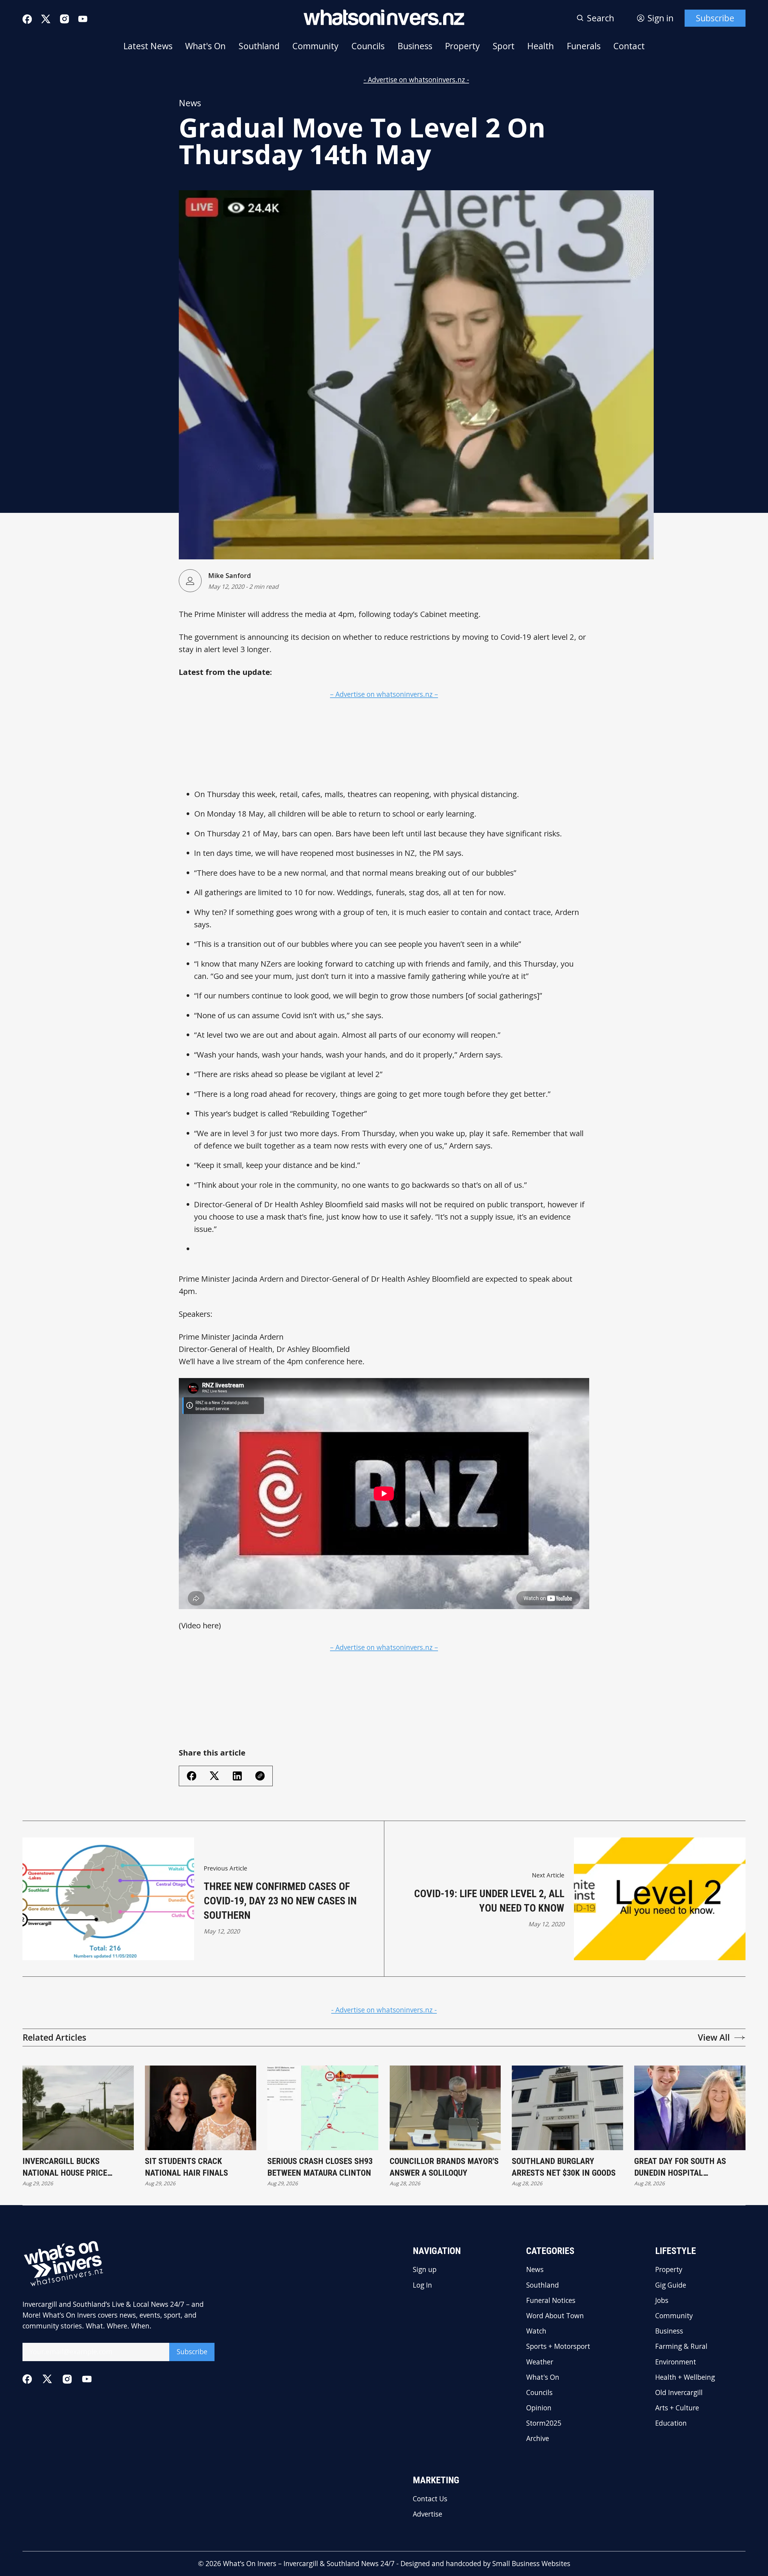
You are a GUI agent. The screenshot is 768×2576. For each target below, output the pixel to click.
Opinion (539, 2408)
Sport (504, 46)
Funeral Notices (551, 2301)
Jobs (662, 2301)
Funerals (584, 46)
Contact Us (430, 2499)
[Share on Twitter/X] (214, 1776)
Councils (368, 46)
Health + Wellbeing (685, 2377)
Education (671, 2423)
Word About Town (555, 2316)
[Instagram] (64, 19)
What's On (205, 46)
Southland (259, 46)
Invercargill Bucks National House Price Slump (65, 2168)
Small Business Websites (531, 2564)
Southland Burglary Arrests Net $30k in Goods (564, 2167)
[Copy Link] (260, 1776)
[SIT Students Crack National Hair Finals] (201, 2108)
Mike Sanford (229, 575)
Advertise (427, 2514)
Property (462, 46)
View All (714, 2037)
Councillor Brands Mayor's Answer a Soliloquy (444, 2167)
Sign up (425, 2270)
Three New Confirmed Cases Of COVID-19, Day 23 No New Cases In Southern (280, 1901)
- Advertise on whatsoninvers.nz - (416, 80)
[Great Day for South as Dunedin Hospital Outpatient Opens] (690, 2108)
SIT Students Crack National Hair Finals (186, 2167)
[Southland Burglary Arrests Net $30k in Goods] (567, 2108)
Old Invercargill (679, 2393)
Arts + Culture (677, 2408)
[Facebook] (27, 19)
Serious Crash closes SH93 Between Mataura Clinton (320, 2167)
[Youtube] (83, 19)
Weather (540, 2362)
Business (415, 46)
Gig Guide (671, 2285)
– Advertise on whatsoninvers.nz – (384, 694)
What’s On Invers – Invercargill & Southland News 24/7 (309, 2564)
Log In (422, 2285)
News (190, 103)
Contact (629, 46)
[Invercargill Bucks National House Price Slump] (78, 2108)
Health (540, 46)
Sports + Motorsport (558, 2347)
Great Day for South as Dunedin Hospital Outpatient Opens (680, 2168)
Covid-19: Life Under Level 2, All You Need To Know (489, 1901)
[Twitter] (46, 19)
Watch (536, 2331)
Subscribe (715, 18)
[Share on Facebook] (192, 1776)
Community (315, 46)
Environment (676, 2362)
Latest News (148, 46)
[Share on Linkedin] (237, 1776)
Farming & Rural (681, 2347)
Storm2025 (544, 2423)
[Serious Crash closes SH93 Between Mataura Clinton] (323, 2108)
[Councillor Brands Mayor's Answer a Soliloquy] (445, 2108)
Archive (538, 2439)
